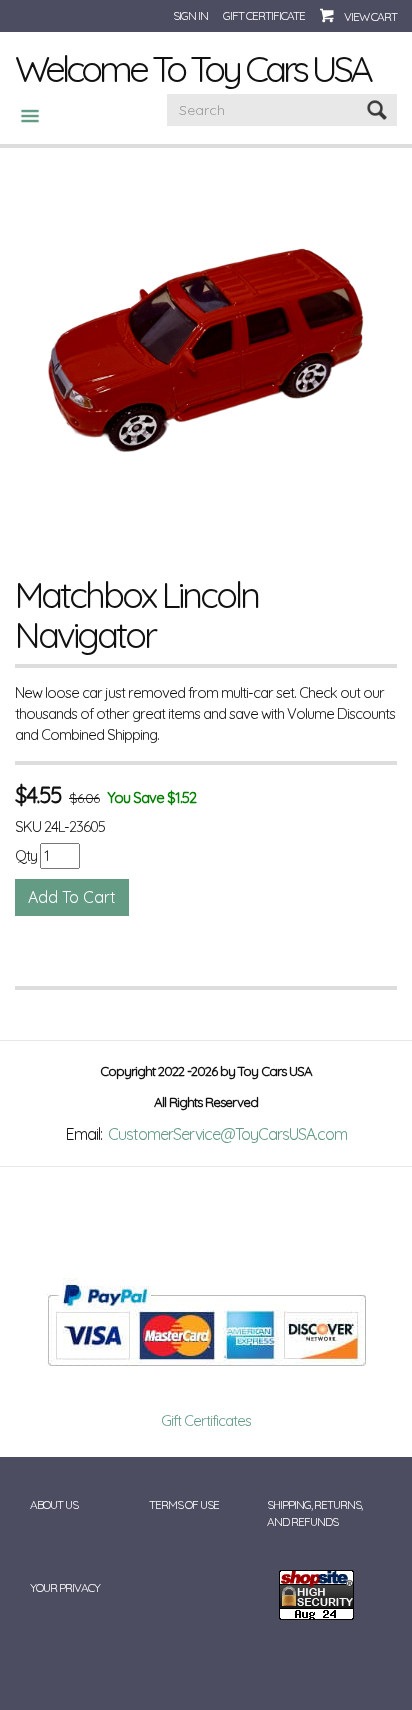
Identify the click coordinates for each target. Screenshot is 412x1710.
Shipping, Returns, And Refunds (314, 1513)
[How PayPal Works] (206, 1323)
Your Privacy (65, 1587)
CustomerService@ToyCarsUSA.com (227, 1134)
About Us (54, 1504)
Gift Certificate (264, 15)
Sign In (190, 15)
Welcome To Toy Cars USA (192, 68)
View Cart (370, 16)
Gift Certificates (206, 1420)
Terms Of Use (184, 1504)
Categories (22, 116)
